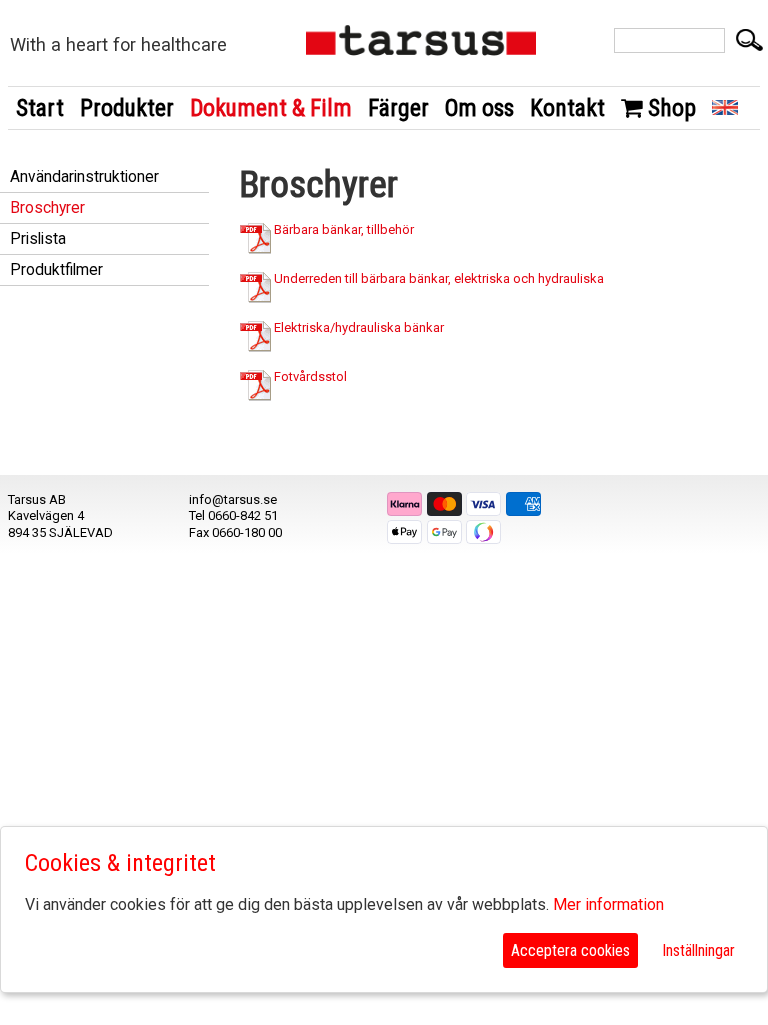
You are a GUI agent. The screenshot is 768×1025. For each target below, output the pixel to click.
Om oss (479, 108)
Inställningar (698, 950)
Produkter (127, 108)
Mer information (608, 904)
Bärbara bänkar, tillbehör (342, 229)
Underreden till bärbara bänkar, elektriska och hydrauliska (437, 278)
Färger (398, 108)
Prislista (38, 239)
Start (40, 108)
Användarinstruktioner (84, 177)
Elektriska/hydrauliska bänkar (357, 327)
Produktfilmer (56, 270)
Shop (669, 108)
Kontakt (567, 108)
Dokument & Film (271, 108)
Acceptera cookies (570, 950)
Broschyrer (47, 208)
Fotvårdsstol (309, 376)
